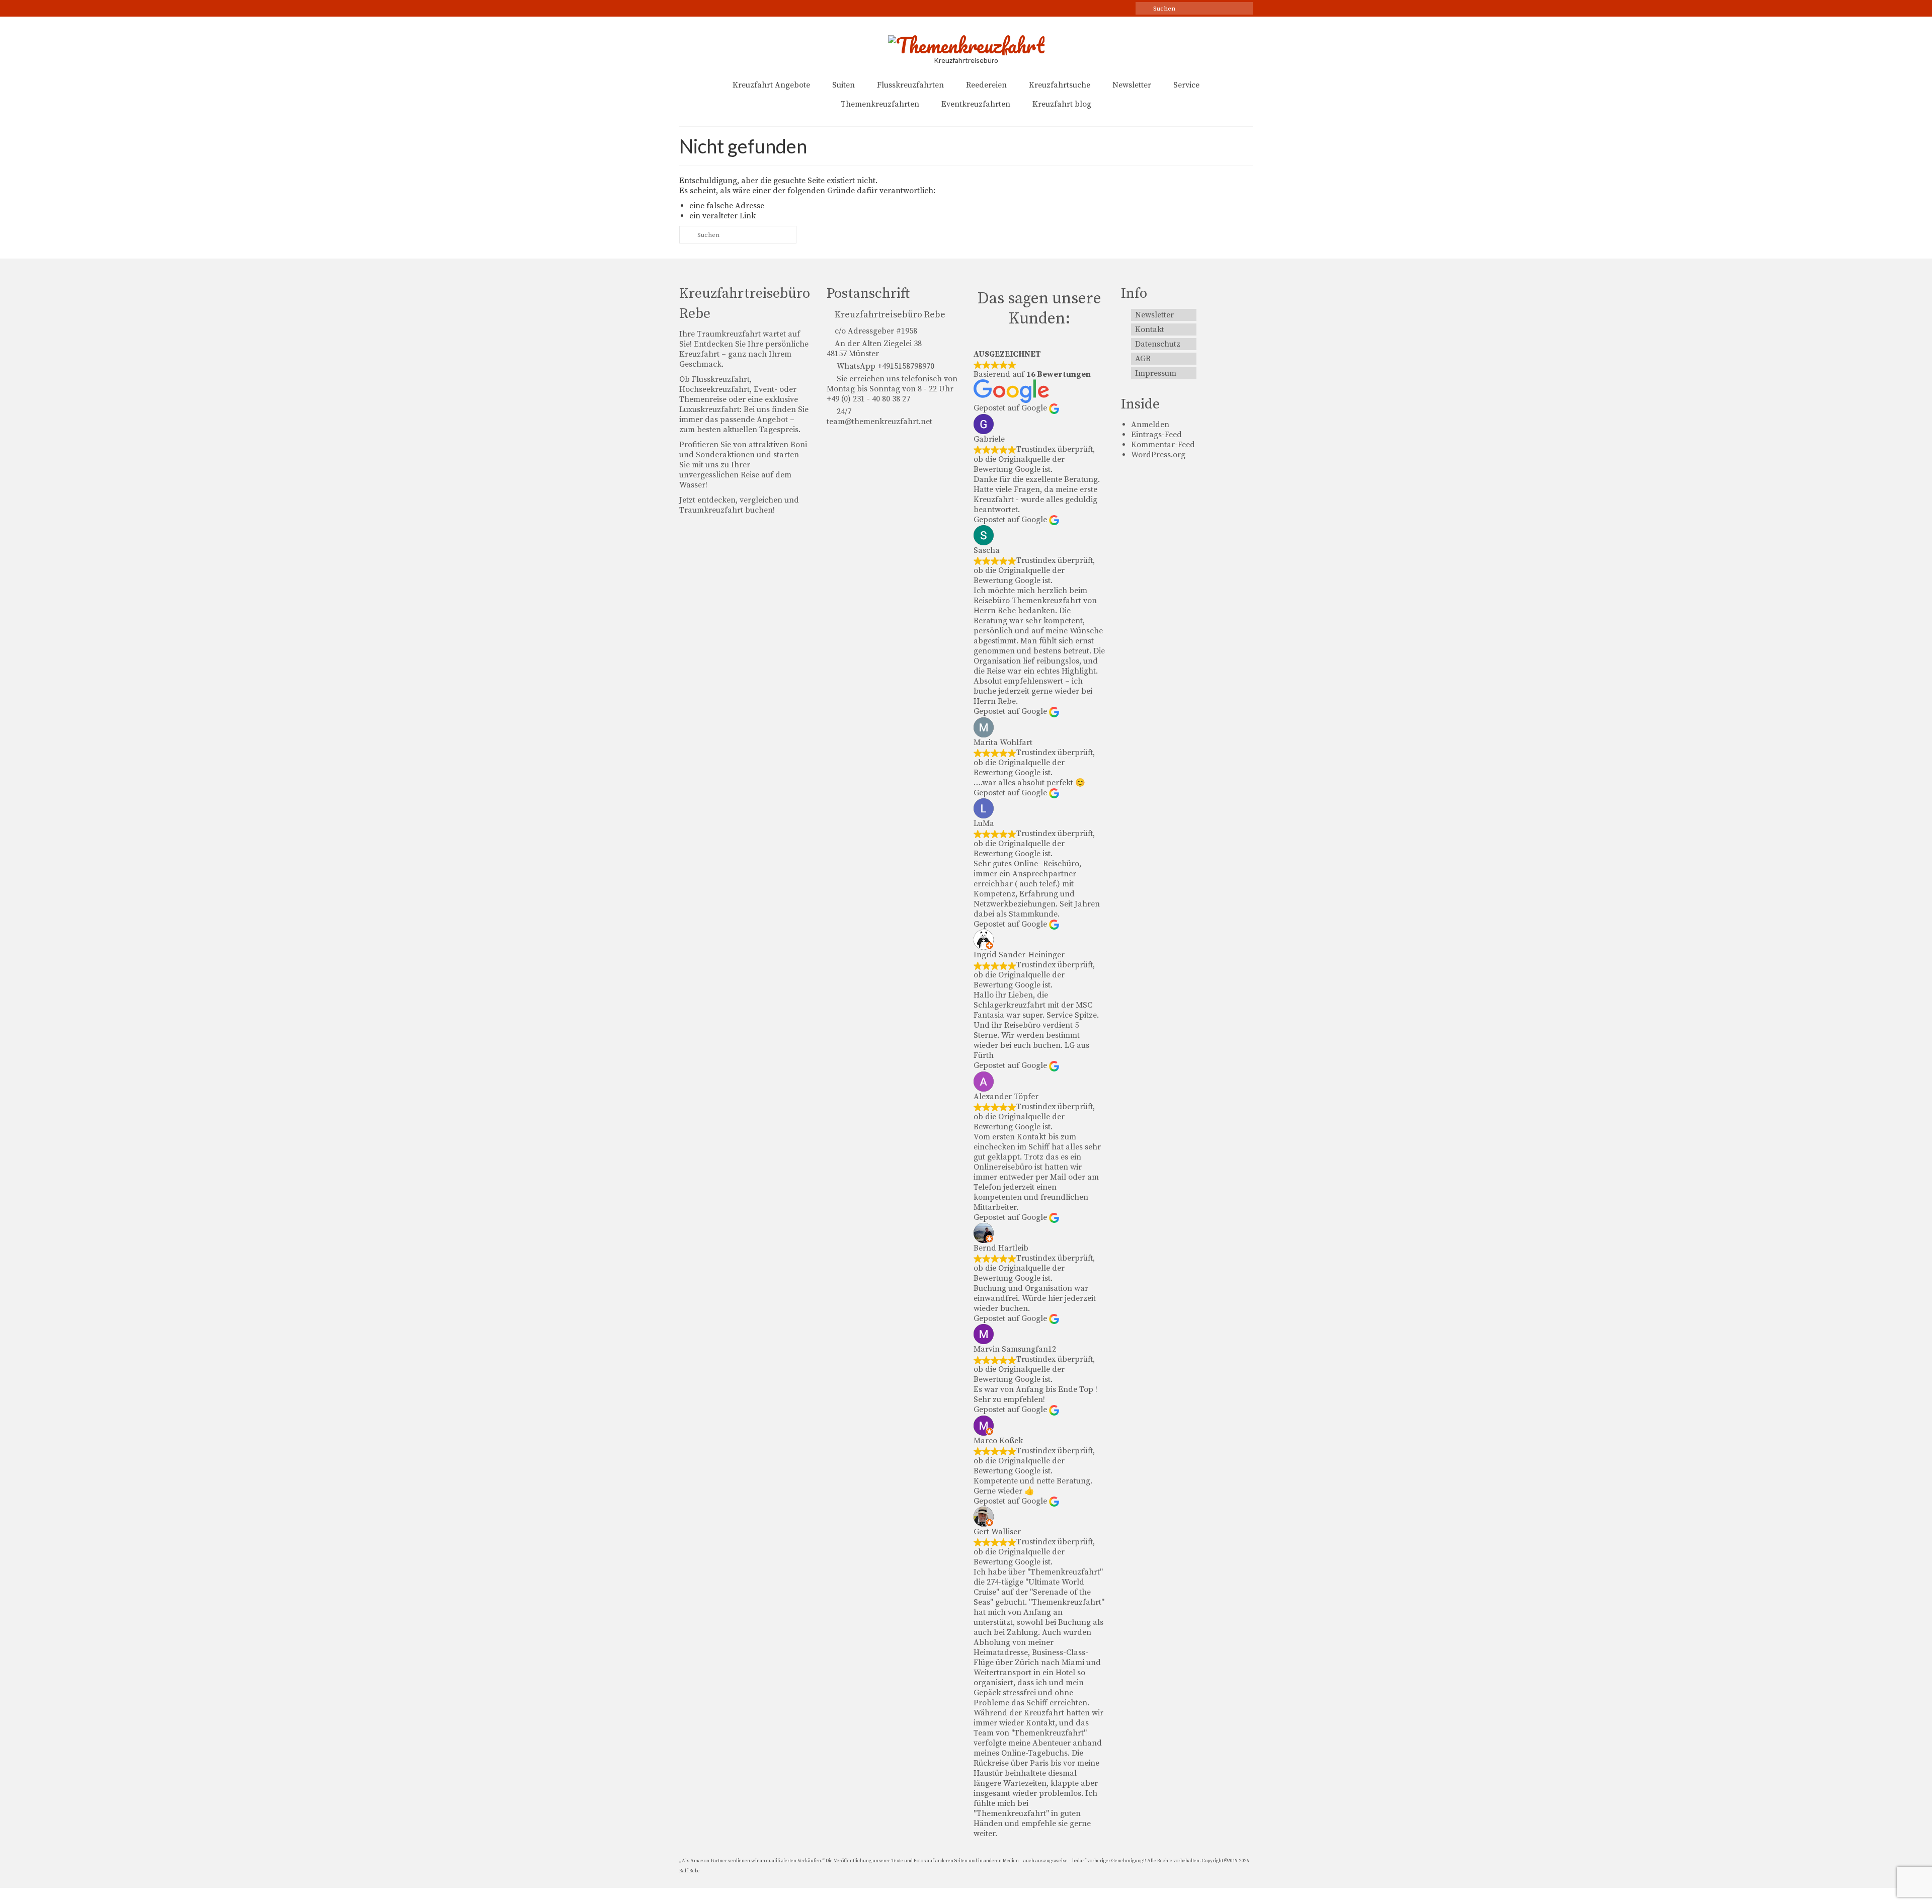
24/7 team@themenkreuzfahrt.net (879, 417)
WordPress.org (1158, 455)
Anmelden (1150, 425)
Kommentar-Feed (1163, 445)
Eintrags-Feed (1156, 435)
